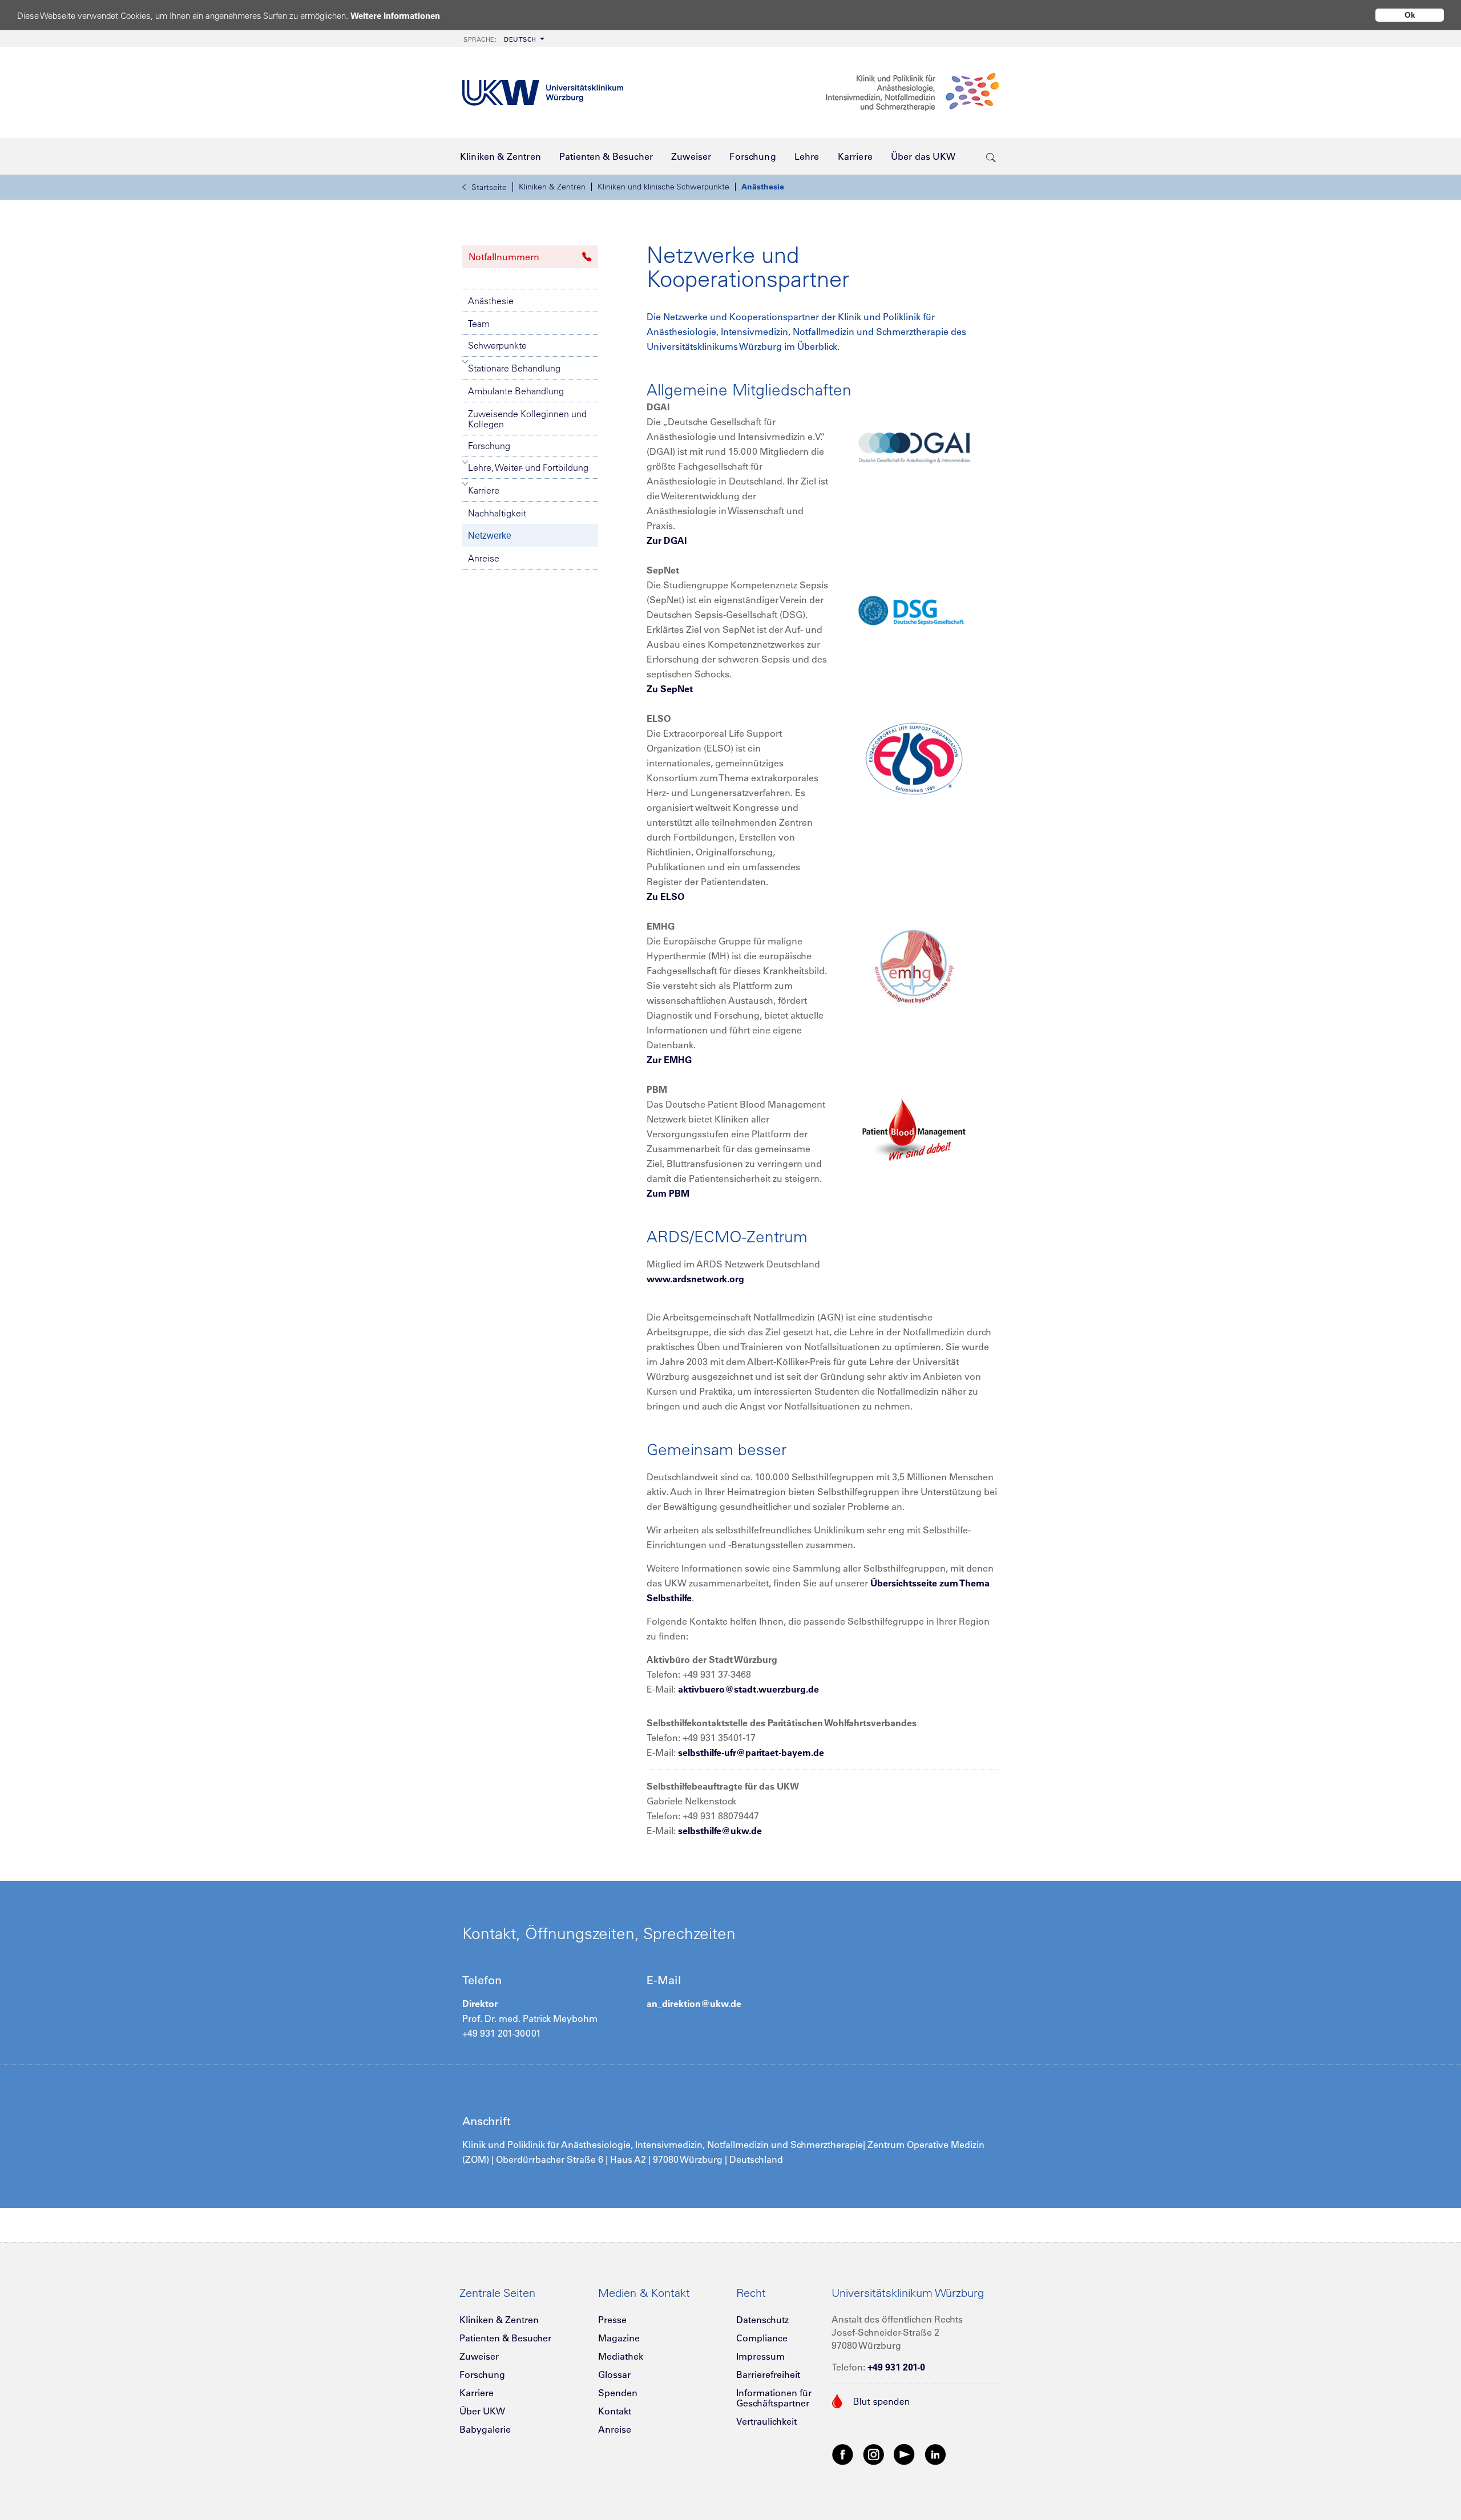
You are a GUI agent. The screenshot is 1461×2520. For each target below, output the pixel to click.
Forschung (489, 446)
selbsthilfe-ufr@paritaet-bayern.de (751, 1752)
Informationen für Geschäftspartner (774, 2398)
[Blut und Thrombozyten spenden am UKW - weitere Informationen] (871, 2400)
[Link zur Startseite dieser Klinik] (911, 92)
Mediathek (621, 2356)
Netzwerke (490, 536)
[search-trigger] (991, 156)
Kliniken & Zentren (552, 187)
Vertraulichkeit (766, 2421)
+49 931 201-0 (896, 2367)
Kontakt (615, 2411)
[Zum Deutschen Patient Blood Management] (914, 1129)
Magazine (619, 2338)
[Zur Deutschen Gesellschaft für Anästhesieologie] (914, 446)
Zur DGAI (667, 540)
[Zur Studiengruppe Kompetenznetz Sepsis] (914, 609)
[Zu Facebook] (843, 2454)
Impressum (760, 2356)
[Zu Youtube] (905, 2454)
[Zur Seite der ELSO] (914, 758)
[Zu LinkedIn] (935, 2454)
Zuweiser (479, 2356)
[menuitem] (503, 39)
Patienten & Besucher (505, 2338)
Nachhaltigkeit (497, 513)
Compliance (762, 2338)
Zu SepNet (670, 689)
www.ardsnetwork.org (695, 1279)
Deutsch (500, 39)
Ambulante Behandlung (516, 391)
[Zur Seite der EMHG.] (914, 966)
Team (479, 324)
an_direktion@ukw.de (694, 2004)
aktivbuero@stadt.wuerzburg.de (748, 1689)
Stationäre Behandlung (514, 368)
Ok (1410, 15)
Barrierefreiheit (768, 2374)
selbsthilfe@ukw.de (720, 1831)
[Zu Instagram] (874, 2454)
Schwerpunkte (497, 345)
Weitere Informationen (395, 16)
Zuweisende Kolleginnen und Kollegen (527, 419)
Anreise (484, 558)
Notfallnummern (504, 257)
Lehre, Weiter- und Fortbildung (528, 467)
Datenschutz (762, 2320)
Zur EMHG (669, 1060)
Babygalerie (485, 2429)
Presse (612, 2320)
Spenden (618, 2393)
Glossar (614, 2374)
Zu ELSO (665, 896)
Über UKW (482, 2411)
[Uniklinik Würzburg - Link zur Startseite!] (543, 93)
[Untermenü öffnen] (465, 362)
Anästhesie (763, 187)
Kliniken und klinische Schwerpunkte (663, 187)
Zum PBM (668, 1193)
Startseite (489, 187)
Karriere (484, 490)
